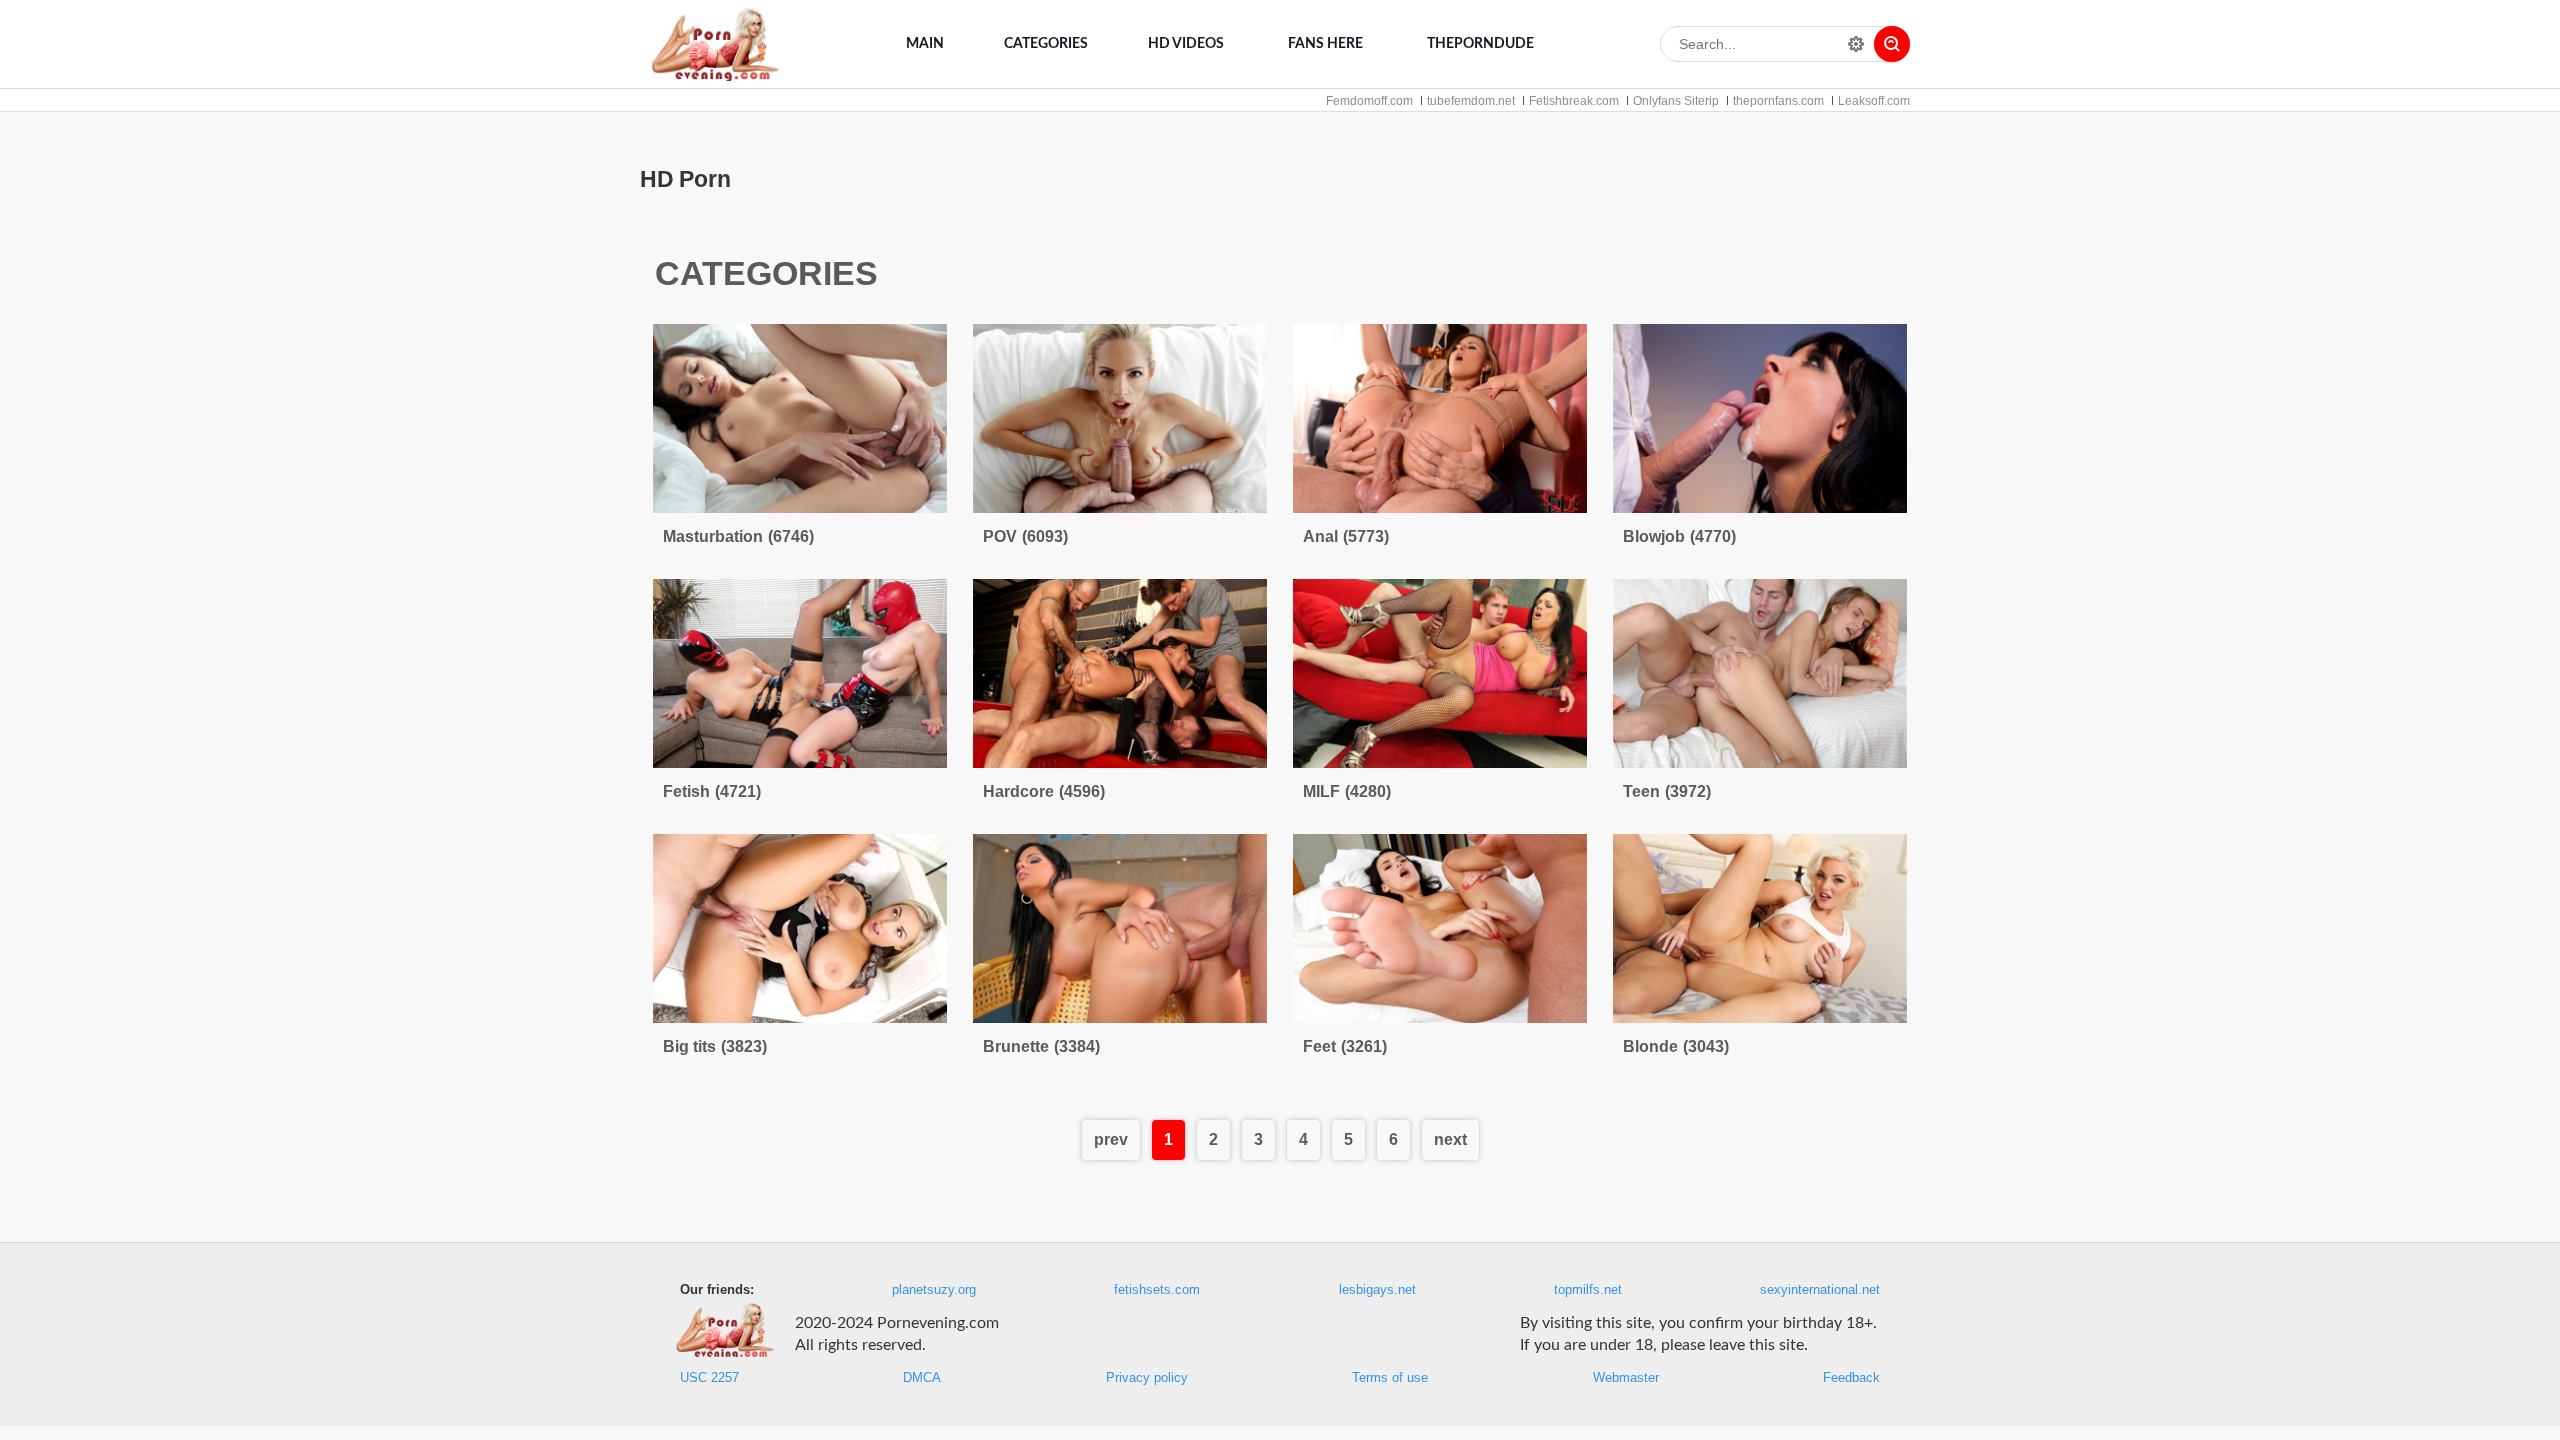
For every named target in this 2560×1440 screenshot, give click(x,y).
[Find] (1892, 44)
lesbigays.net (1377, 1290)
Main (925, 44)
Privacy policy (1147, 1378)
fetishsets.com (1157, 1290)
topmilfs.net (1588, 1290)
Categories (1046, 44)
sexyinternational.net (1820, 1290)
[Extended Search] (1856, 44)
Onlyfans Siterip (1676, 101)
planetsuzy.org (934, 1290)
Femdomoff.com (1369, 101)
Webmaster (1626, 1378)
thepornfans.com (1778, 101)
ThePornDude (1480, 44)
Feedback (1851, 1378)
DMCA (922, 1378)
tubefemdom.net (1471, 101)
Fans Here (1325, 44)
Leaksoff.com (1874, 101)
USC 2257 (709, 1378)
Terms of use (1390, 1378)
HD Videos (1186, 44)
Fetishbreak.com (1574, 101)
